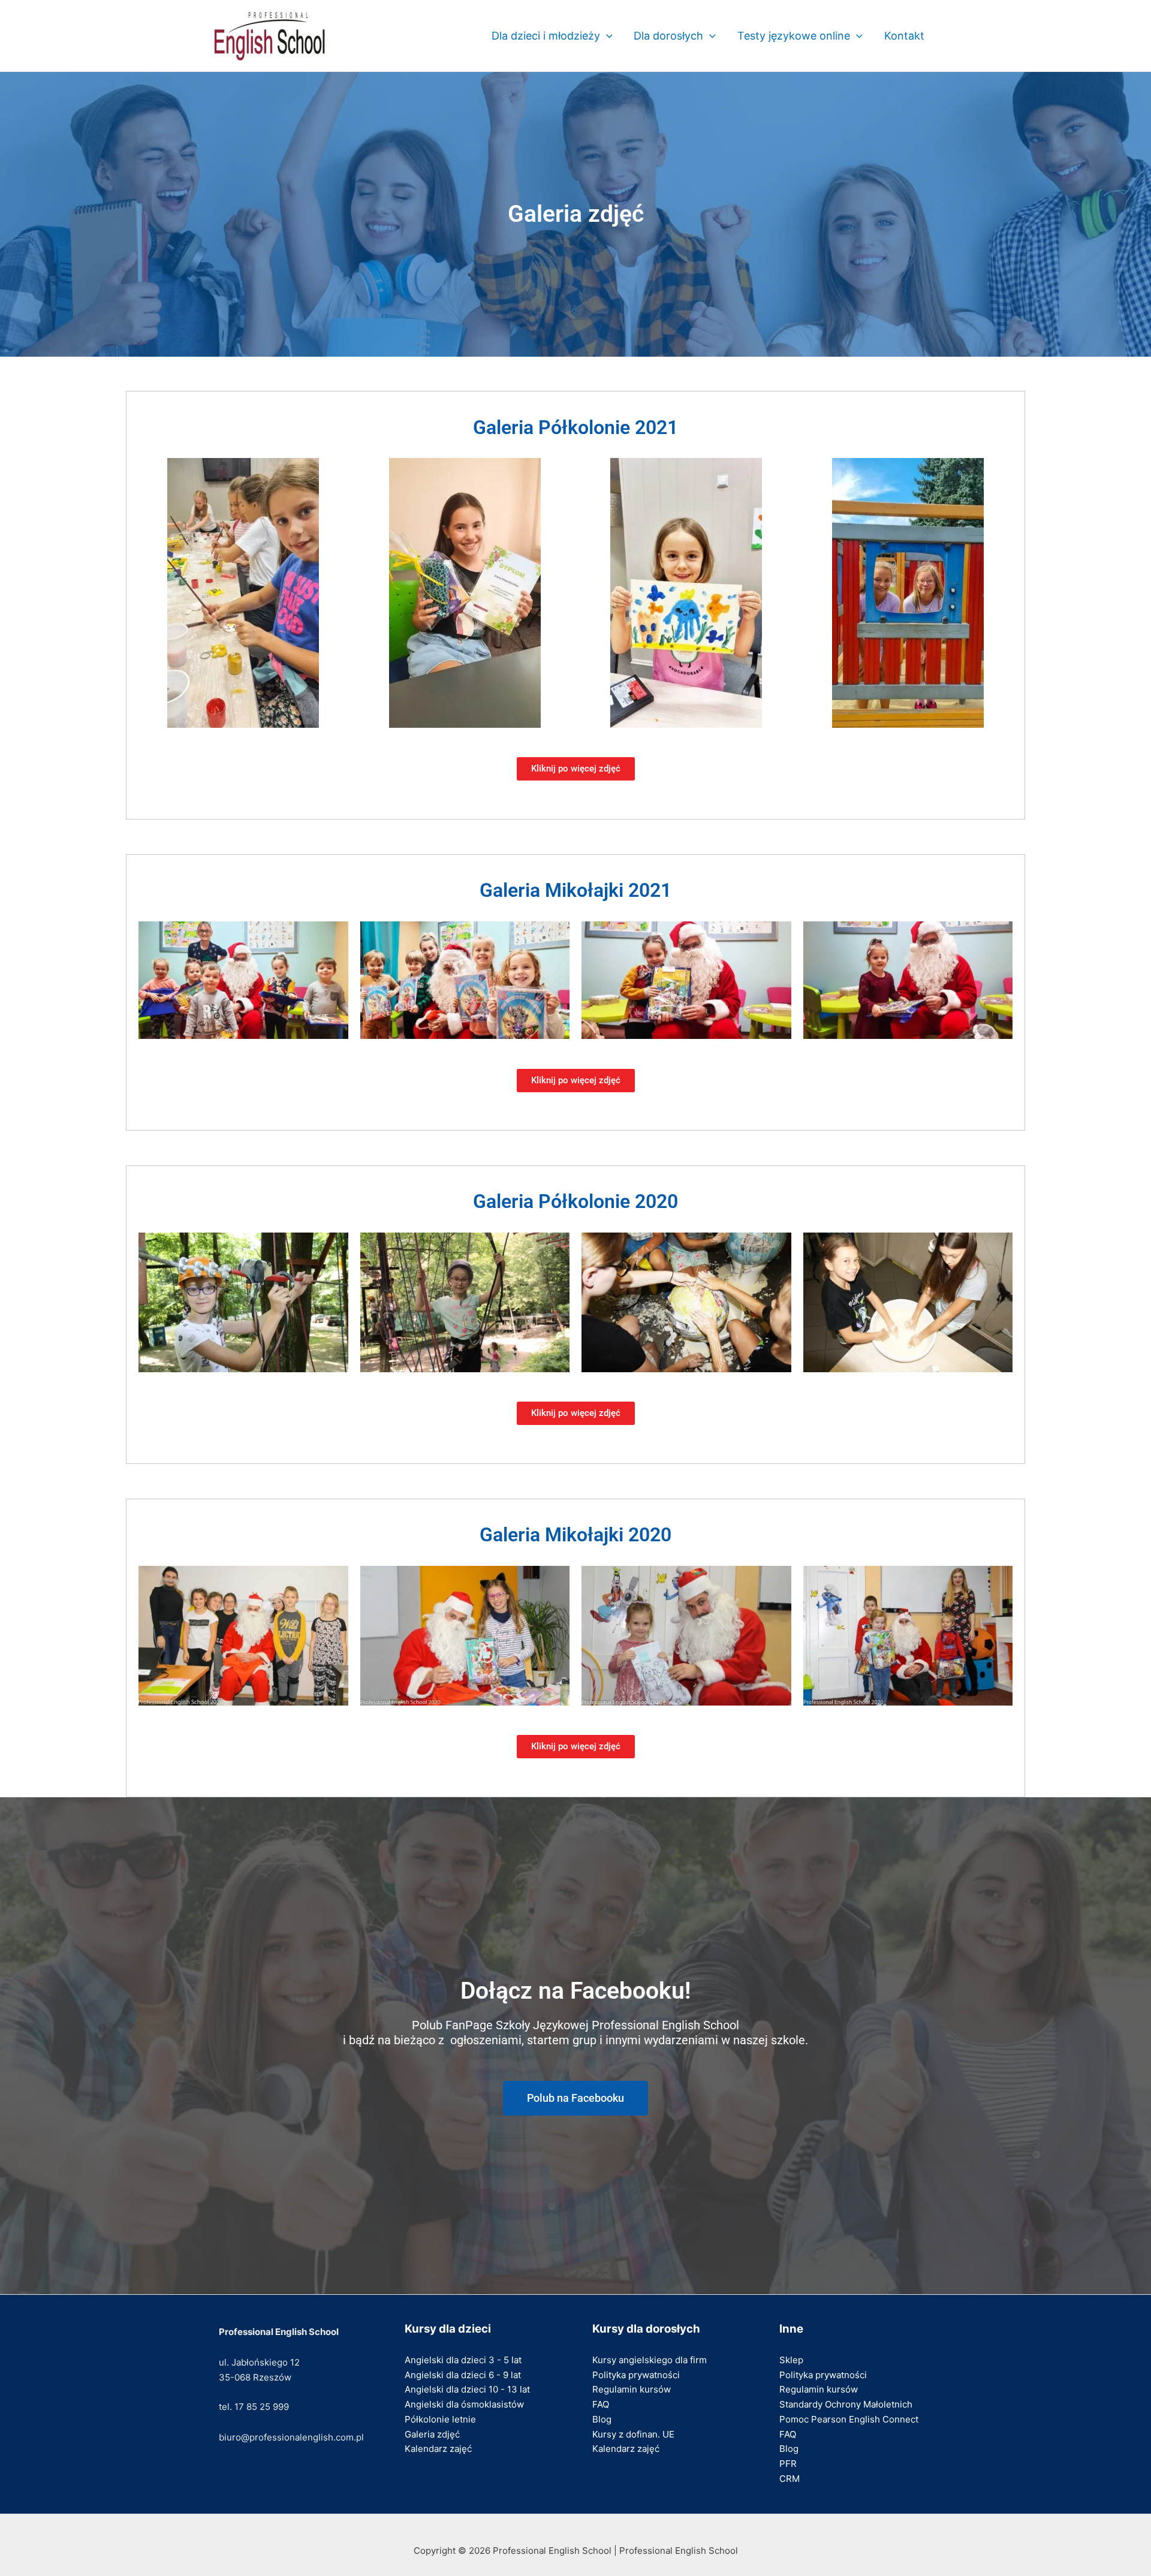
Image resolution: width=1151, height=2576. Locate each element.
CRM (790, 2479)
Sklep (791, 2360)
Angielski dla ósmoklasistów (464, 2404)
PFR (788, 2464)
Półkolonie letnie (440, 2419)
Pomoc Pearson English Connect (849, 2419)
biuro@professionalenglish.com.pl (291, 2437)
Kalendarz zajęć (438, 2449)
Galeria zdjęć (432, 2434)
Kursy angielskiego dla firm (650, 2360)
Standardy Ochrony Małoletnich (846, 2404)
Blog (602, 2419)
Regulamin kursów (632, 2389)
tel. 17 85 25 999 (254, 2407)
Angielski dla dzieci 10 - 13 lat (467, 2389)
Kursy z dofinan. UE (633, 2434)
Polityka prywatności (636, 2375)
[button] (606, 36)
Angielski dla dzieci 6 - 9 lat (463, 2375)
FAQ (601, 2404)
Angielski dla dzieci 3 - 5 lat (463, 2360)
